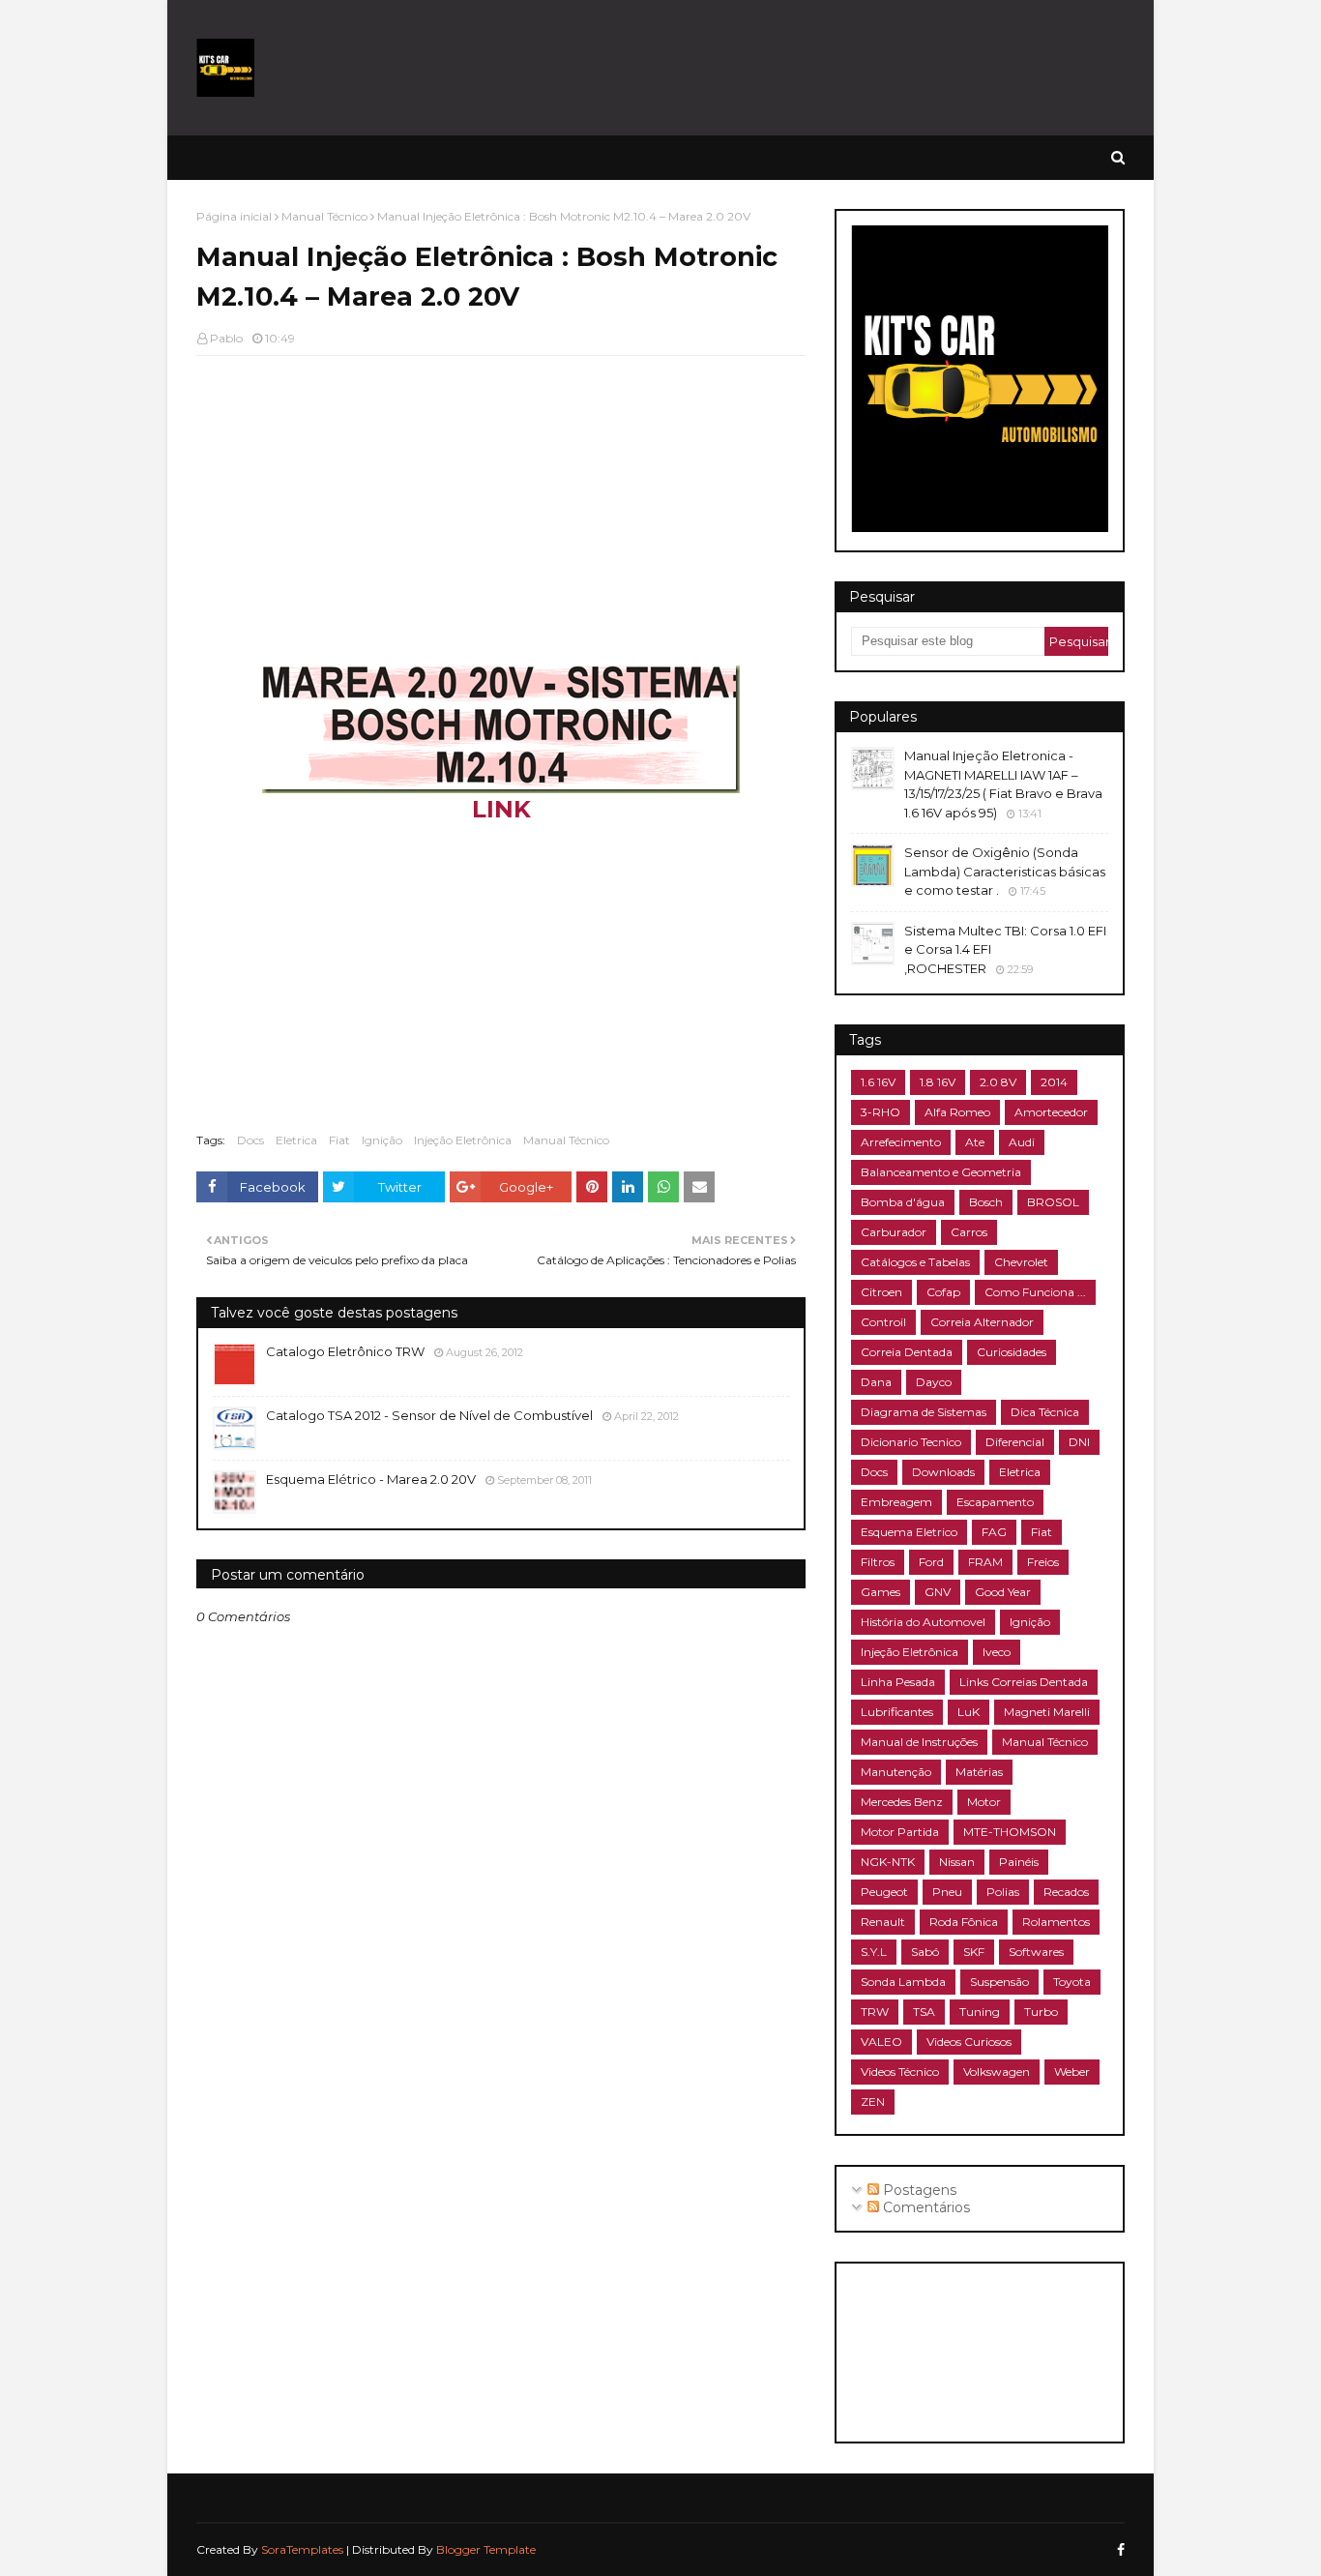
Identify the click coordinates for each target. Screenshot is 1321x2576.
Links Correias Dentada (1024, 1682)
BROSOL (1053, 1202)
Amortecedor (1051, 1112)
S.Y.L (874, 1952)
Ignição (382, 1140)
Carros (969, 1232)
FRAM (985, 1562)
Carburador (894, 1232)
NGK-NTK (888, 1862)
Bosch (986, 1202)
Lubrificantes (897, 1712)
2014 (1054, 1082)
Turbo (1041, 2012)
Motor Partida (900, 1832)
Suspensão (999, 1982)
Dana (876, 1382)
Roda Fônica (964, 1922)
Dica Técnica (1045, 1412)
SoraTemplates (302, 2549)
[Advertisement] (773, 68)
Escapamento (995, 1502)
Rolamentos (1056, 1922)
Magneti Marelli (1047, 1712)
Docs (250, 1140)
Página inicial (234, 216)
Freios (1043, 1562)
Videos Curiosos (969, 2042)
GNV (938, 1592)
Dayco (934, 1382)
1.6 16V (878, 1082)
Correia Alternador (982, 1322)
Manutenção (896, 1772)
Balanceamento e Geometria (941, 1172)
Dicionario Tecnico (911, 1442)
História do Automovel (923, 1622)
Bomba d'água (903, 1202)
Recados (1066, 1892)
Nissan (957, 1862)
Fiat (339, 1140)
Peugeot (884, 1892)
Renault (883, 1922)
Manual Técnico (324, 216)
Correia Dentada (907, 1352)
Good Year (1003, 1592)
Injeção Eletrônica (463, 1140)
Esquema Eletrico (909, 1532)
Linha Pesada (898, 1682)
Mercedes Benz (902, 1802)
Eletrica (296, 1140)
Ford (931, 1562)
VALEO (881, 2042)
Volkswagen (997, 2072)
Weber (1072, 2072)
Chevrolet (1021, 1262)
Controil (883, 1322)
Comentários (925, 2207)
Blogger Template (486, 2549)
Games (881, 1592)
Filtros (878, 1562)
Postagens (918, 2190)
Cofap (943, 1292)
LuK (969, 1712)
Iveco (997, 1652)
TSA (924, 2012)
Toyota (1072, 1982)
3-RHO (881, 1112)
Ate (975, 1142)
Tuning (980, 2012)
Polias (1003, 1892)
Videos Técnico (900, 2072)
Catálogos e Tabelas (915, 1262)
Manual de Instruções (919, 1742)
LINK (501, 809)
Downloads (943, 1472)
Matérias (979, 1772)
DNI (1079, 1442)
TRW (875, 2012)
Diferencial (1015, 1442)
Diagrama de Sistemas (924, 1412)
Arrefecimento (901, 1142)
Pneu (947, 1892)
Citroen (881, 1292)
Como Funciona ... (1035, 1292)
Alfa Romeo (957, 1112)
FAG (994, 1532)
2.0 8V (998, 1082)
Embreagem (896, 1502)
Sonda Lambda (903, 1982)
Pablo (226, 338)
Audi (1022, 1142)
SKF (974, 1952)
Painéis (1019, 1862)
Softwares (1036, 1952)
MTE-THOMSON (1010, 1832)
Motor (984, 1802)
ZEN (873, 2102)
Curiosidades (1012, 1352)
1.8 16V (938, 1082)
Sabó (925, 1952)
